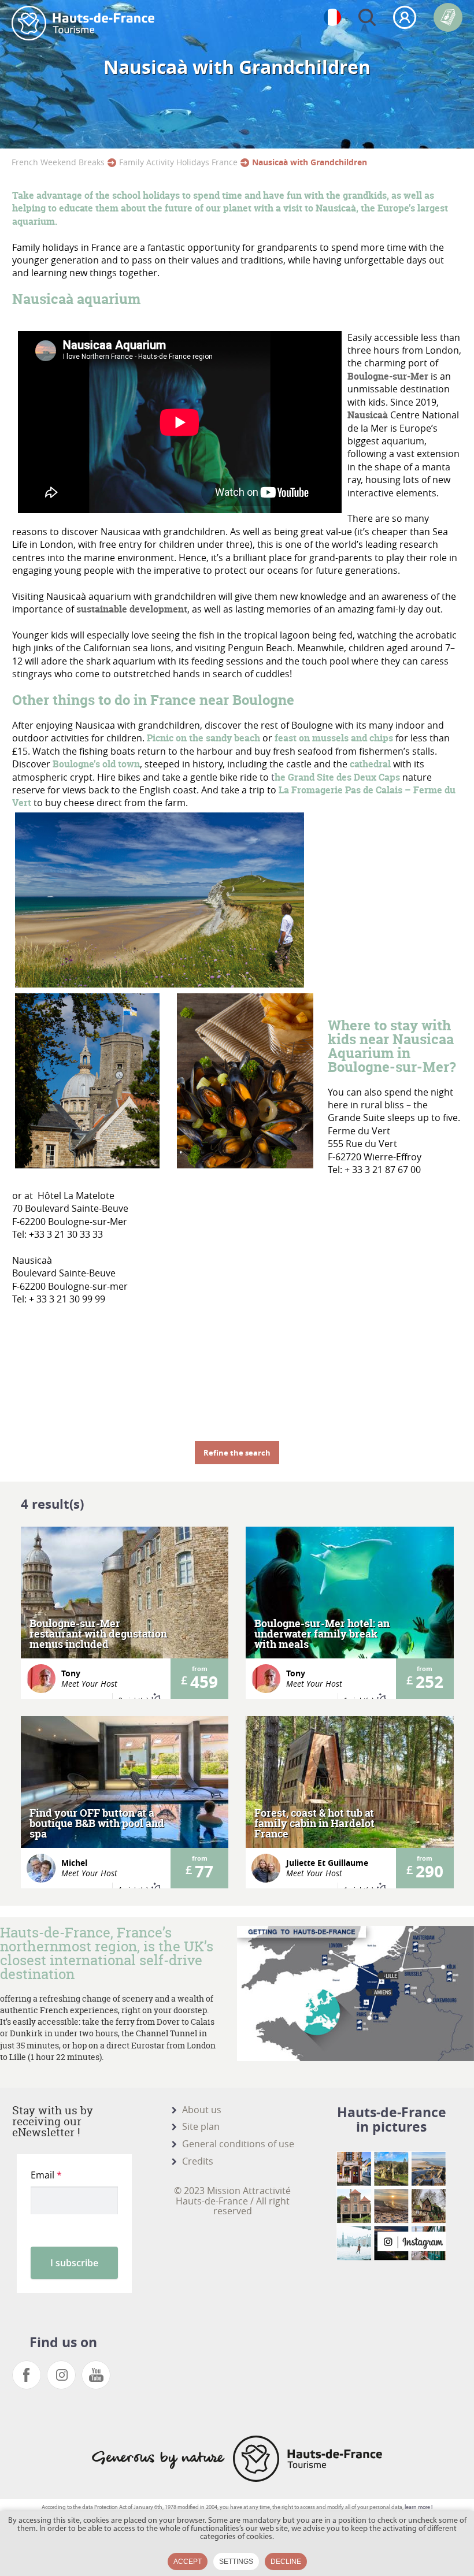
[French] (332, 17)
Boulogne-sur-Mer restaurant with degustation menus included (98, 1634)
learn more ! (419, 2508)
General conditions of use (238, 2144)
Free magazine (448, 17)
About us (202, 2110)
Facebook (27, 2375)
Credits (198, 2161)
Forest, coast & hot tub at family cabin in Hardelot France (314, 1824)
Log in (405, 17)
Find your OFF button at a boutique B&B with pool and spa (97, 1824)
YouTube (96, 2375)
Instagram (61, 2375)
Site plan (201, 2126)
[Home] (83, 23)
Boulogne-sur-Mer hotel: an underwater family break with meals (322, 1634)
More (125, 1613)
